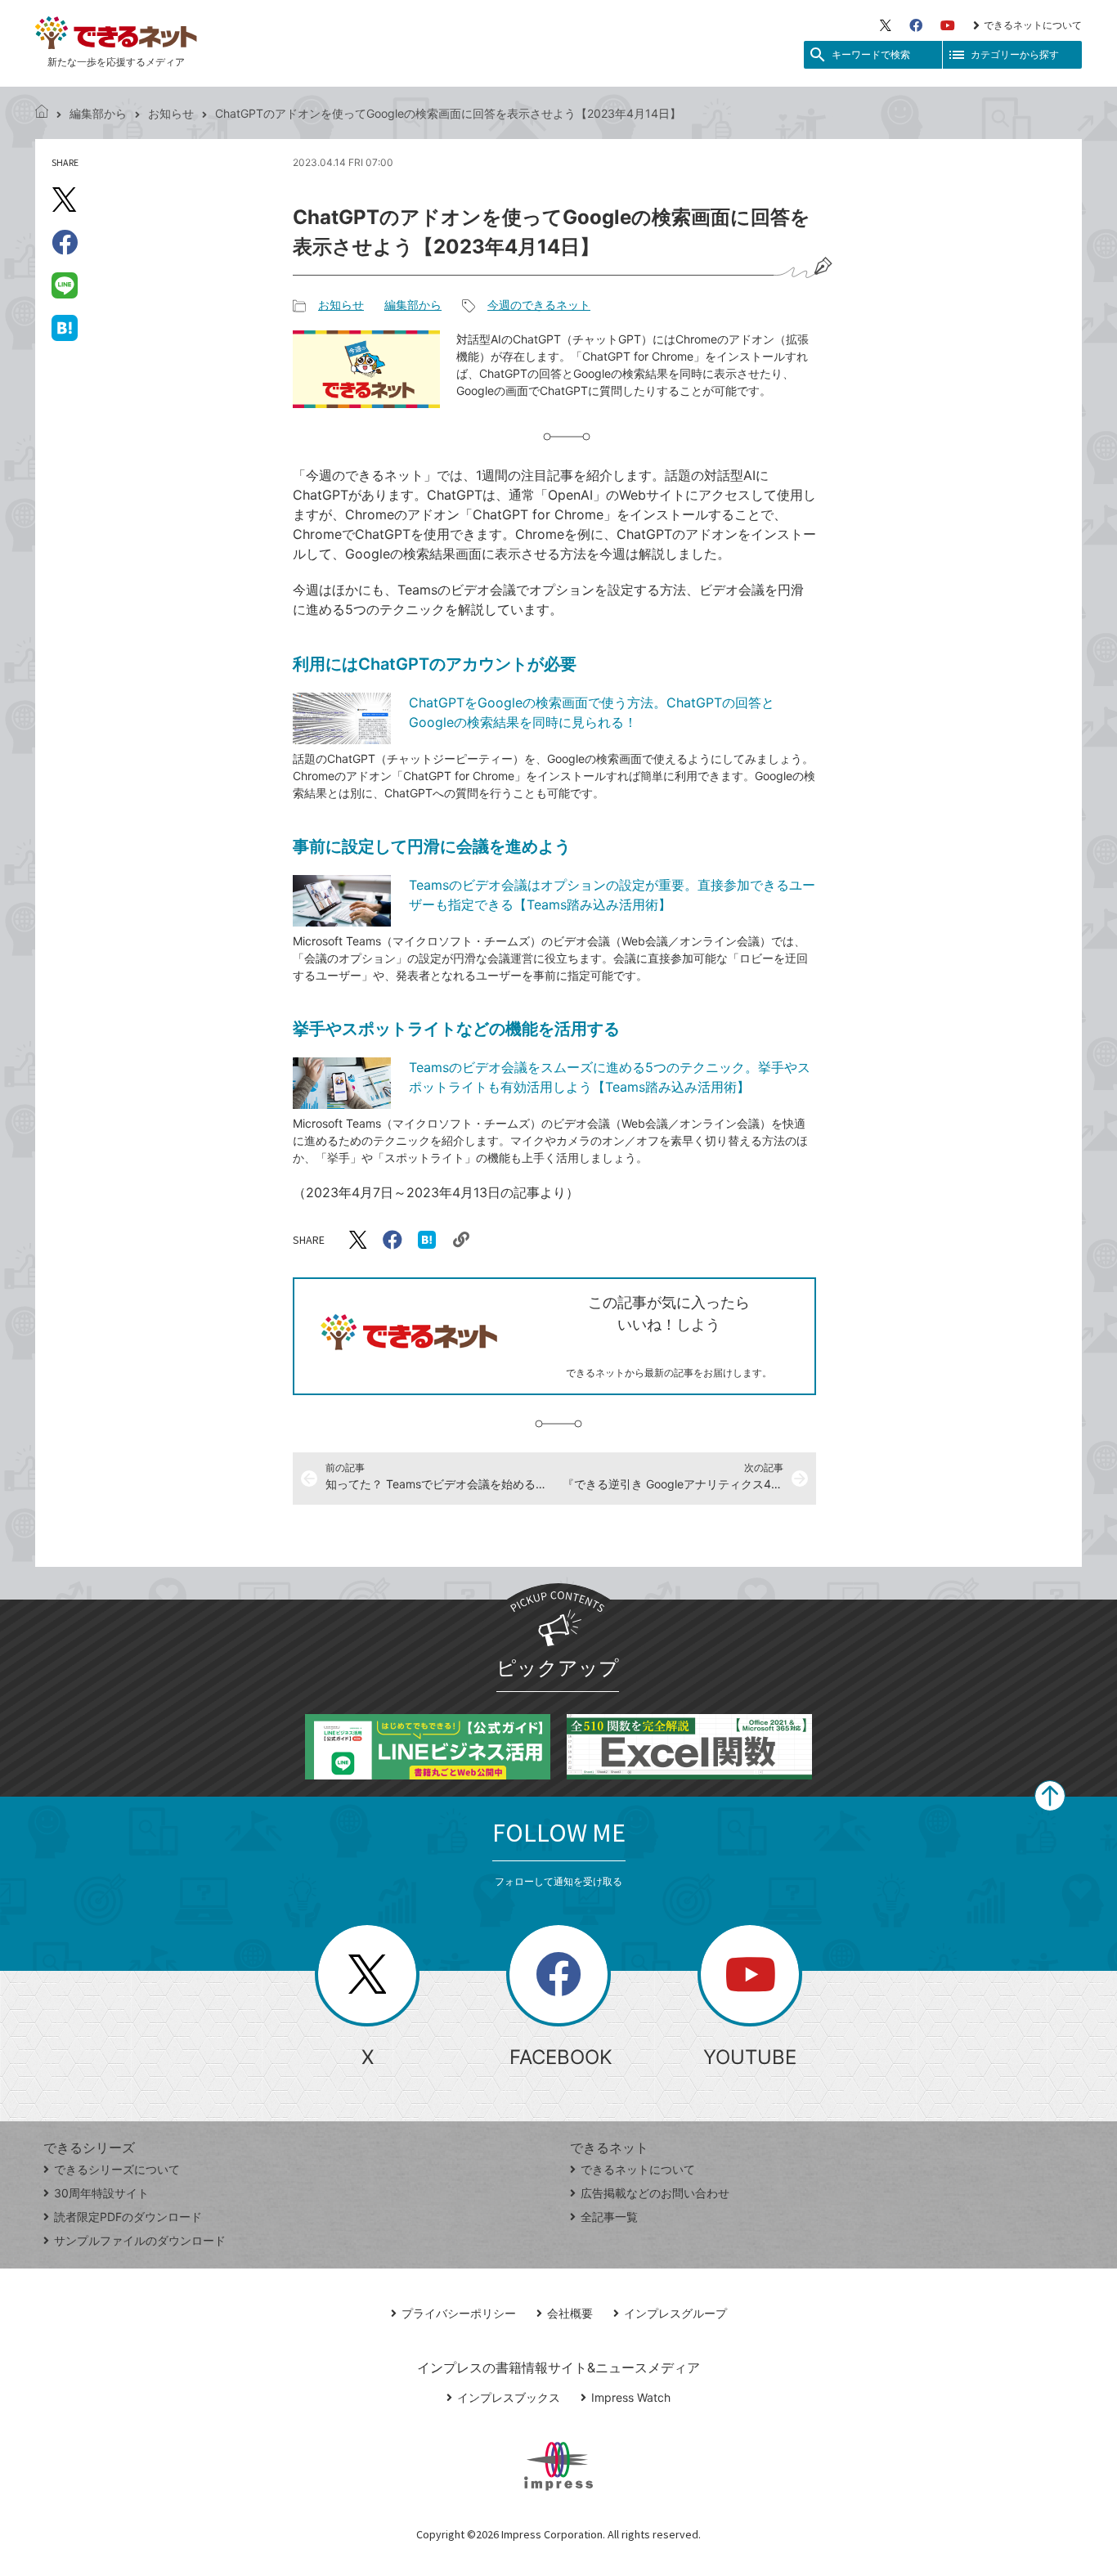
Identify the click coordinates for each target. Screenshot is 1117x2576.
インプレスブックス (509, 2397)
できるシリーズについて (117, 2169)
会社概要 (570, 2313)
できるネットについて (1033, 25)
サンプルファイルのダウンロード (140, 2240)
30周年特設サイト (101, 2193)
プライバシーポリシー (459, 2313)
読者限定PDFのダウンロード (128, 2217)
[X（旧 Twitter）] (886, 25)
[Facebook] (916, 25)
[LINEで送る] (65, 285)
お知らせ (171, 113)
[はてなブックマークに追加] (65, 327)
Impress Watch (631, 2397)
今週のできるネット (539, 305)
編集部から (98, 113)
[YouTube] (948, 25)
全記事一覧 (609, 2217)
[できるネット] (42, 113)
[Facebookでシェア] (65, 242)
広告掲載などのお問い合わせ (655, 2193)
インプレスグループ (675, 2313)
